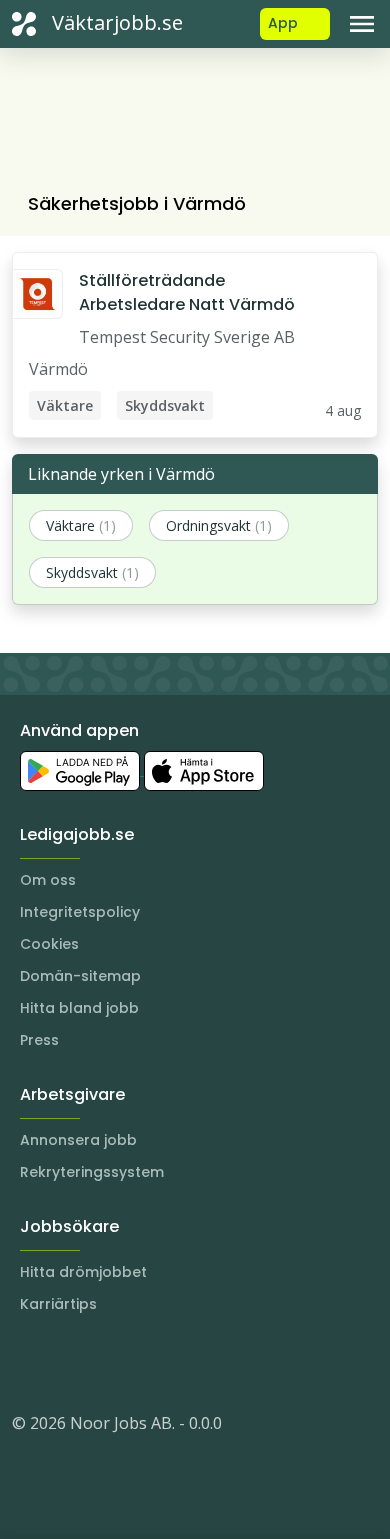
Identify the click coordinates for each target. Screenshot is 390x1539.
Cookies (49, 944)
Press (39, 1040)
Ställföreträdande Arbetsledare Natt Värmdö (187, 292)
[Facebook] (108, 1363)
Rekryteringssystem (92, 1172)
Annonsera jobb (78, 1140)
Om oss (48, 880)
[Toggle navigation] (362, 24)
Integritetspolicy (80, 912)
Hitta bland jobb (79, 1008)
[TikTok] (148, 1363)
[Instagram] (28, 1363)
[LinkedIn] (68, 1363)
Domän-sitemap (80, 976)
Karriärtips (58, 1304)
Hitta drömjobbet (83, 1272)
